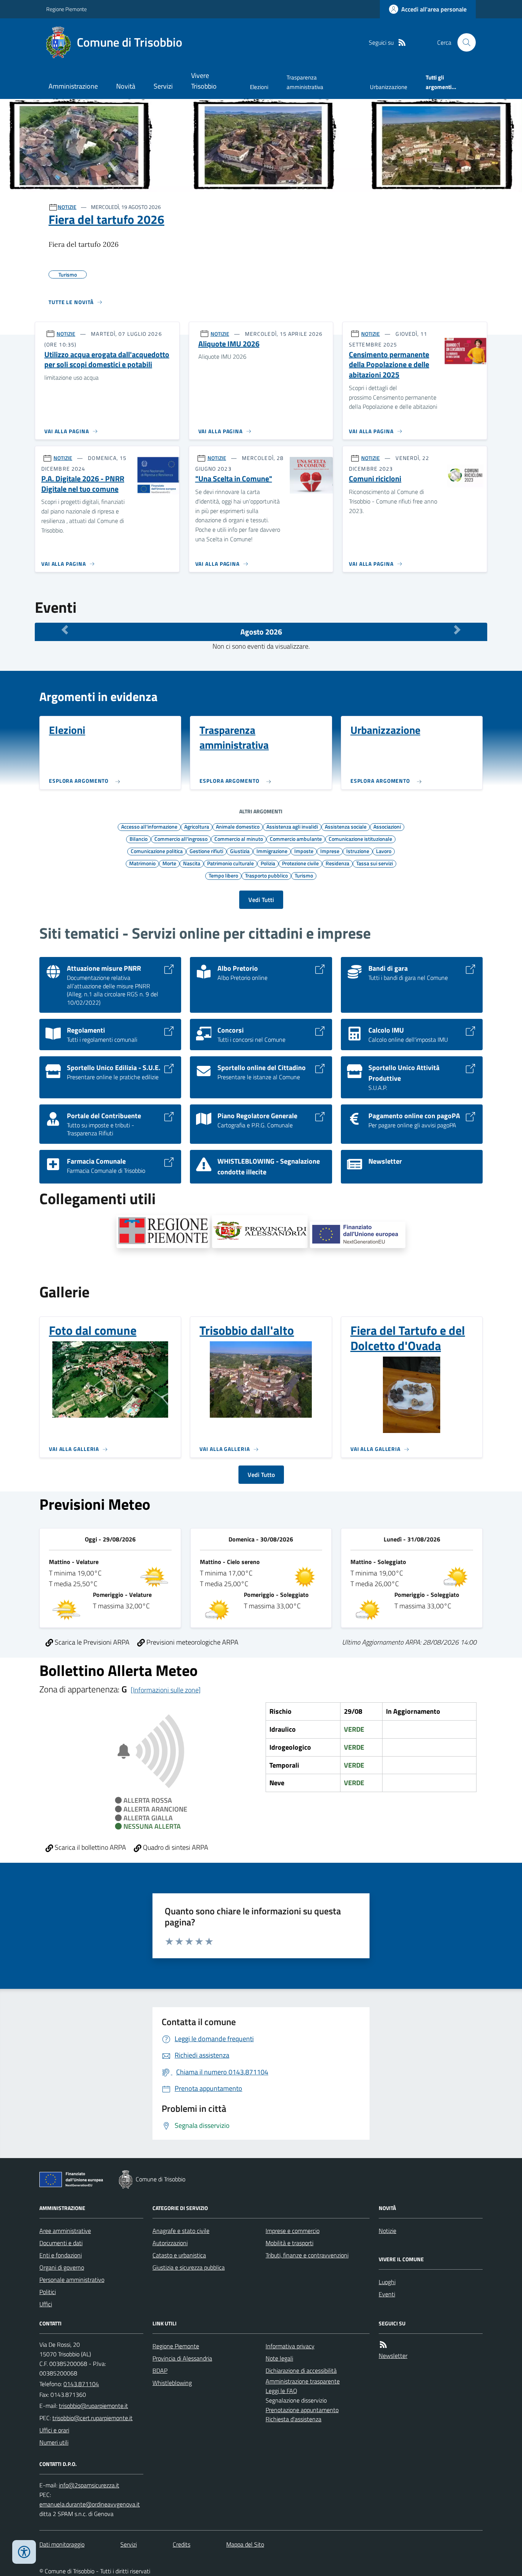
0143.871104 (81, 2384)
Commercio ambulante (296, 839)
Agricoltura (197, 826)
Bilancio (139, 839)
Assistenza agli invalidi (292, 826)
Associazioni (387, 826)
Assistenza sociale (346, 826)
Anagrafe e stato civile (181, 2231)
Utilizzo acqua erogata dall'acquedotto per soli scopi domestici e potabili (107, 360)
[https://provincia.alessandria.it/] (260, 1232)
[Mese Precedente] (65, 630)
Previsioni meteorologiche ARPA (192, 1642)
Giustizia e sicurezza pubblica (189, 2267)
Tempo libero (223, 875)
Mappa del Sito (245, 2544)
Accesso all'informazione (149, 826)
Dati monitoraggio (62, 2544)
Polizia (268, 863)
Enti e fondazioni (61, 2255)
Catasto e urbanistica (179, 2255)
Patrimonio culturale (230, 863)
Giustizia (240, 851)
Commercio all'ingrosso (181, 839)
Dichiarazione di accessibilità (301, 2370)
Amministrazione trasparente (303, 2381)
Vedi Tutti (261, 900)
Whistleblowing (172, 2383)
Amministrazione (73, 86)
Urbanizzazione (389, 87)
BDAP (160, 2370)
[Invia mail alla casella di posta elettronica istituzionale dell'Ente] (93, 2406)
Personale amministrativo (72, 2280)
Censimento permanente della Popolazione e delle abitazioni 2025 (389, 365)
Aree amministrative (65, 2231)
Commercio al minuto (239, 839)
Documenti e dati (61, 2243)
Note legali (279, 2358)
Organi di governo (62, 2267)
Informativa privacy (290, 2346)
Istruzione (358, 851)
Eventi (387, 2294)
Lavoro (384, 851)
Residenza (337, 863)
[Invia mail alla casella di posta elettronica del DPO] (89, 2485)
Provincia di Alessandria (182, 2358)
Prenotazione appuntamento (302, 2410)
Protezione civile (300, 863)
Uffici (46, 2304)
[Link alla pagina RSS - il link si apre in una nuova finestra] (402, 43)
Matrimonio (142, 863)
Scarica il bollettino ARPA (90, 1847)
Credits (182, 2544)
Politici (48, 2292)
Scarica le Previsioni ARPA (91, 1642)
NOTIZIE (67, 207)
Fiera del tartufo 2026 (106, 219)
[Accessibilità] (24, 2552)
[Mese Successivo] (457, 630)
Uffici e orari (54, 2430)
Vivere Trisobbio (204, 81)
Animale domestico (238, 826)
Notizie (387, 2231)
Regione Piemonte (66, 9)
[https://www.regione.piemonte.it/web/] (163, 1232)
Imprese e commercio (293, 2231)
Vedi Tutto (261, 1475)
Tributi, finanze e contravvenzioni (307, 2255)
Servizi (163, 86)
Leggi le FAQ (281, 2391)
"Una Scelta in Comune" (234, 479)
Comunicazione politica (157, 851)
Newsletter (393, 2356)
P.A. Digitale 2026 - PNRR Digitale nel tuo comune (83, 484)
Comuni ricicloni (375, 479)
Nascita (192, 863)
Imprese (330, 851)
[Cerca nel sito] (464, 42)
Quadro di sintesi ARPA (175, 1847)
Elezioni (259, 87)
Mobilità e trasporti (289, 2243)
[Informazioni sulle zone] (166, 1690)
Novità (126, 86)
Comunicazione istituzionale (360, 839)
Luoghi (387, 2282)
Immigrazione (272, 851)
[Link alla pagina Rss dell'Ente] (383, 2345)
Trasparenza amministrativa (305, 82)
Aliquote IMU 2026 (229, 344)
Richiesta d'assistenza (293, 2419)
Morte (169, 863)
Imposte (304, 851)
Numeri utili (54, 2442)
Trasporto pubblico (266, 875)
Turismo (304, 875)
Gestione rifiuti (206, 851)
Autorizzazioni (170, 2243)
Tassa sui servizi (374, 863)
